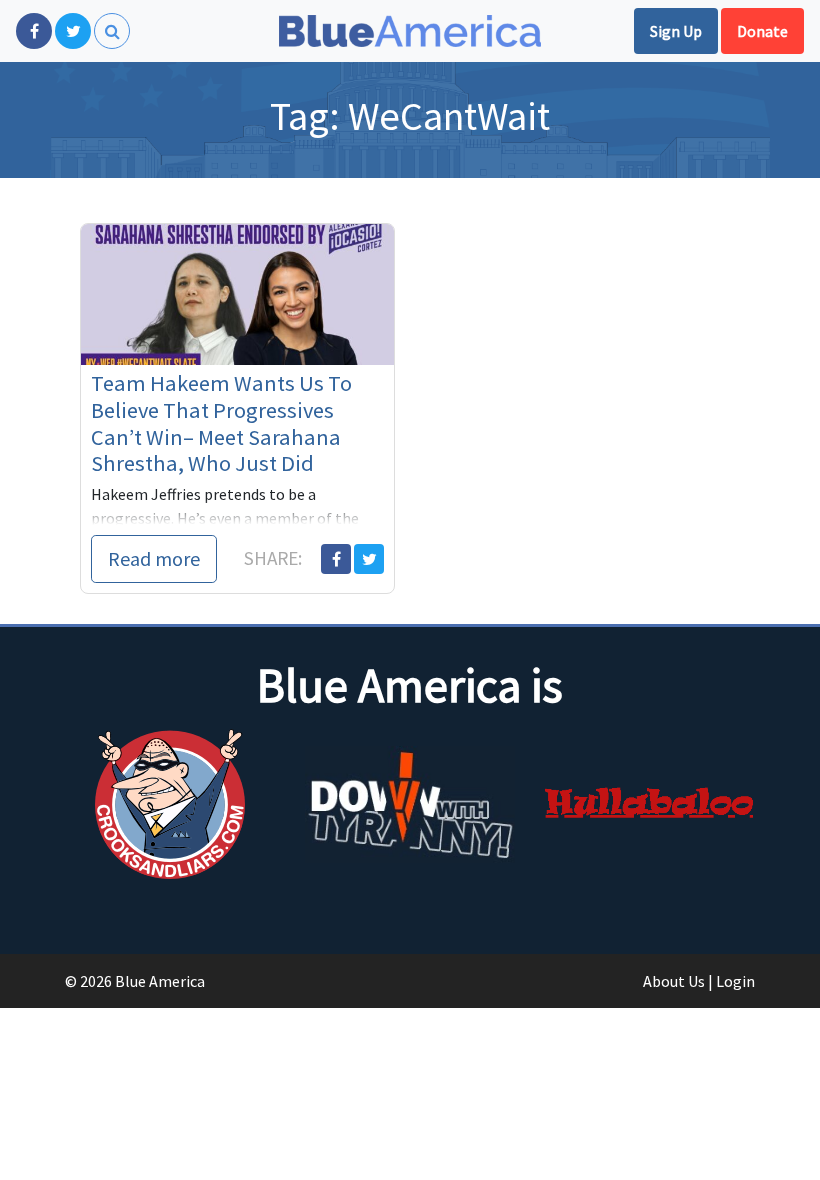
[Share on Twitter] (369, 559)
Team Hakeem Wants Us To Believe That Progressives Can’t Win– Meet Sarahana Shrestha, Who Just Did (221, 423)
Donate (762, 31)
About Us (674, 981)
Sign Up (676, 31)
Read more (154, 558)
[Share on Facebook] (336, 559)
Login (735, 981)
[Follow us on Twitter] (73, 31)
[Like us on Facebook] (34, 31)
